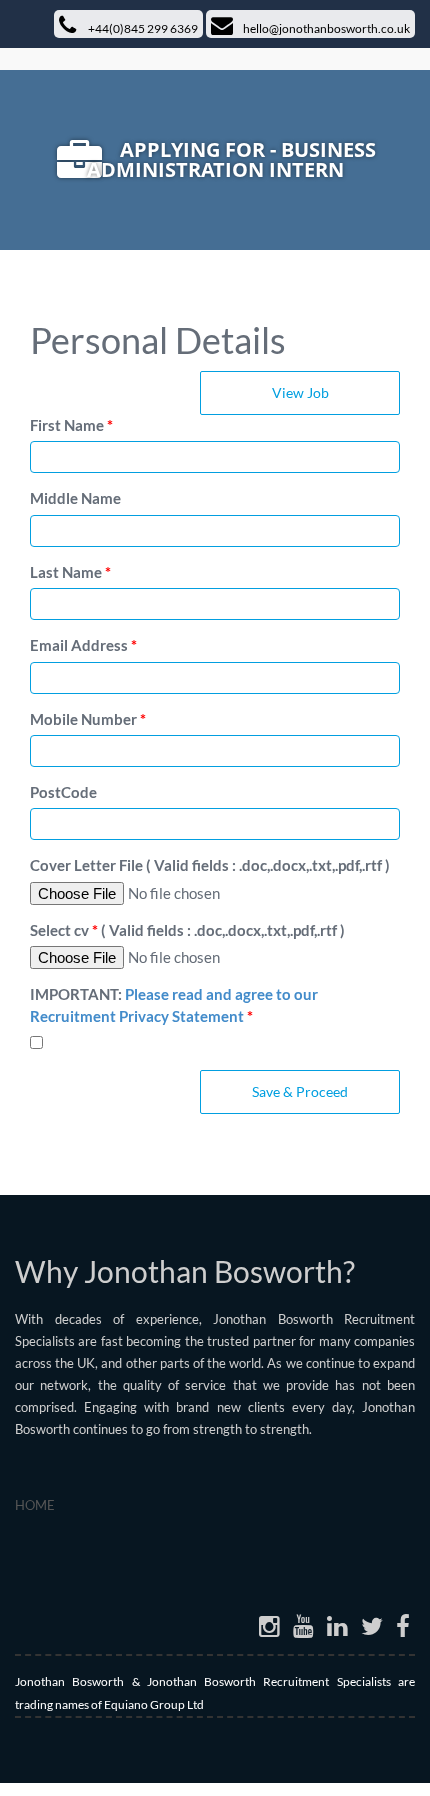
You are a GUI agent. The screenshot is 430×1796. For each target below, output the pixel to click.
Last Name (70, 572)
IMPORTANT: (174, 1004)
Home (35, 1505)
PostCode (63, 792)
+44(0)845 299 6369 (142, 28)
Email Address (83, 645)
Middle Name (75, 498)
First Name (71, 425)
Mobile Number (88, 719)
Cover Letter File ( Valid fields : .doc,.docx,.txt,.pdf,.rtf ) (210, 865)
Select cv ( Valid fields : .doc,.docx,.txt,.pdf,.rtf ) (187, 930)
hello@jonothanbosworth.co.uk (326, 28)
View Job (300, 392)
